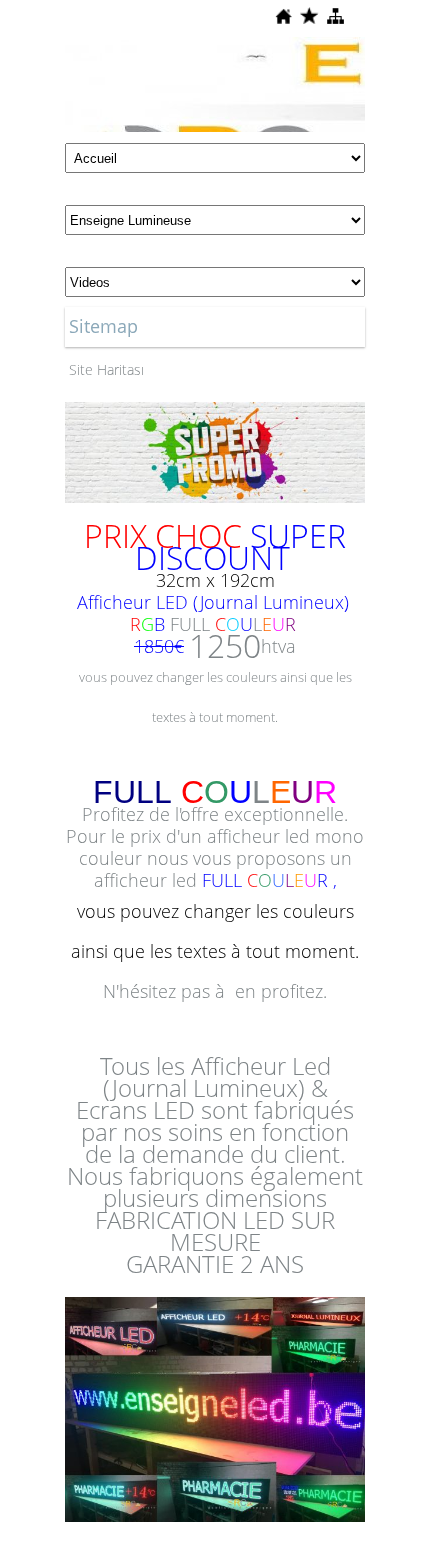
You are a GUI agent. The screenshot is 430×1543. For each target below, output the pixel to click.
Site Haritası (106, 369)
